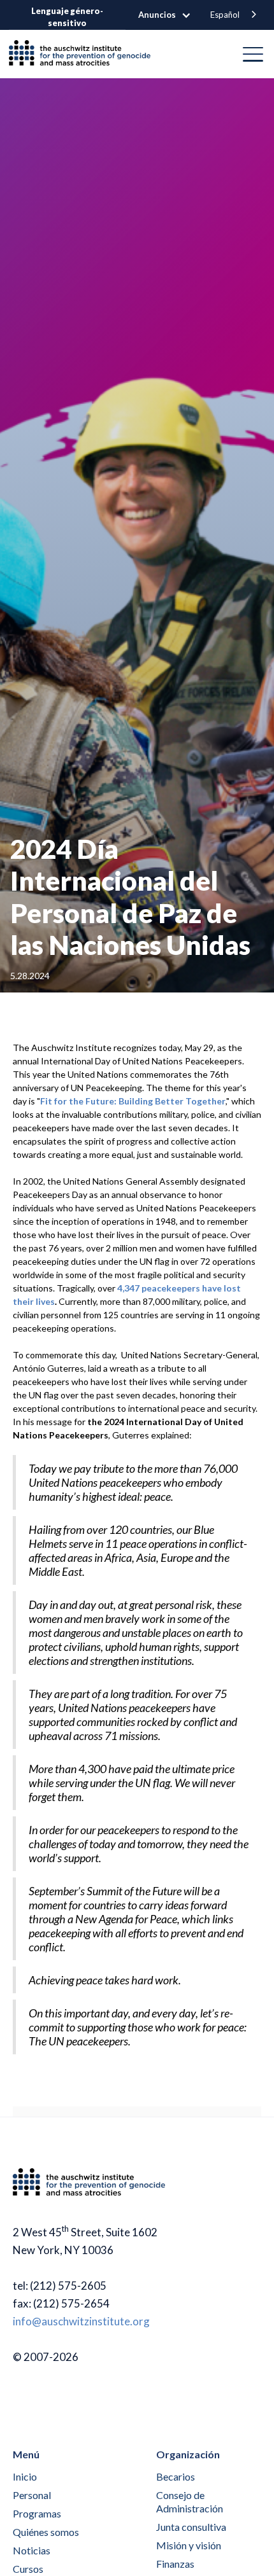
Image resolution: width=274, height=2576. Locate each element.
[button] (171, 15)
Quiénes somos (46, 2532)
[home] (85, 54)
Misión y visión (189, 2545)
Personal (32, 2495)
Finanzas (175, 2564)
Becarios (176, 2476)
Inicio (25, 2476)
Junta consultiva (191, 2527)
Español (225, 15)
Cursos (28, 2569)
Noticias (32, 2550)
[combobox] (234, 15)
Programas (37, 2513)
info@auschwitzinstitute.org (81, 2321)
